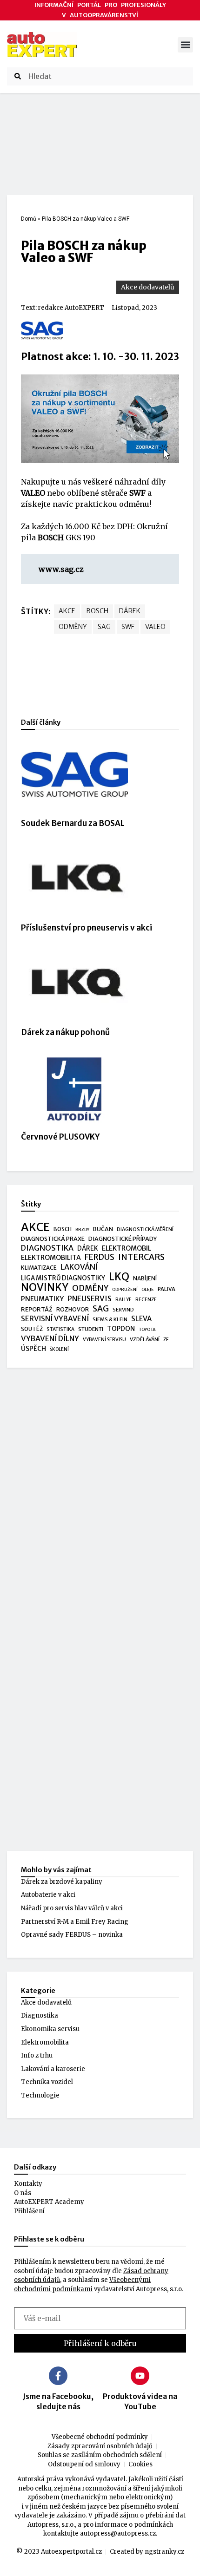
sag (104, 627)
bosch (97, 611)
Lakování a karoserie (53, 2069)
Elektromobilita (45, 2042)
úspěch (33, 1349)
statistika (60, 1329)
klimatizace (39, 1268)
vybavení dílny (50, 1339)
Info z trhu (37, 2055)
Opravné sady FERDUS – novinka (72, 1935)
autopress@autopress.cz (118, 2533)
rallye (123, 1300)
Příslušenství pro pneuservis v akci (87, 928)
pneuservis (90, 1299)
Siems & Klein (110, 1319)
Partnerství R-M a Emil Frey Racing (75, 1922)
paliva (167, 1289)
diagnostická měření (145, 1229)
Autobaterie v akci (48, 1895)
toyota (147, 1330)
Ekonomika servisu (50, 2029)
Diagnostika (40, 2016)
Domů (29, 219)
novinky (45, 1288)
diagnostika (47, 1248)
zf (166, 1340)
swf (128, 627)
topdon (121, 1329)
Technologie (40, 2095)
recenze (146, 1300)
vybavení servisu (104, 1340)
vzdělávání (145, 1339)
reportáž (37, 1309)
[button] (185, 45)
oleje (148, 1290)
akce (67, 611)
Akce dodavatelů (148, 287)
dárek (130, 611)
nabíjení (145, 1278)
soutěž (32, 1329)
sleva (141, 1319)
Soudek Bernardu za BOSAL (73, 823)
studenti (91, 1329)
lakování (79, 1267)
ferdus (100, 1258)
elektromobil (127, 1248)
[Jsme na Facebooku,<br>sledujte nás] (58, 2376)
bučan (103, 1229)
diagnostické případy (123, 1239)
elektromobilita (51, 1258)
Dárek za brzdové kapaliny (62, 1882)
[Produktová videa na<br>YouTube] (140, 2376)
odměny (73, 627)
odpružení (125, 1290)
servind (123, 1310)
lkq (119, 1277)
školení (59, 1349)
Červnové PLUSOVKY (60, 1137)
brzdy (82, 1230)
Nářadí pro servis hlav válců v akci (72, 1908)
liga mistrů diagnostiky (63, 1278)
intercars (141, 1258)
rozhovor (73, 1309)
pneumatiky (42, 1299)
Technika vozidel (47, 2082)
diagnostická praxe (53, 1239)
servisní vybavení (55, 1319)
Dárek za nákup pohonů (65, 1032)
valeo (155, 627)
